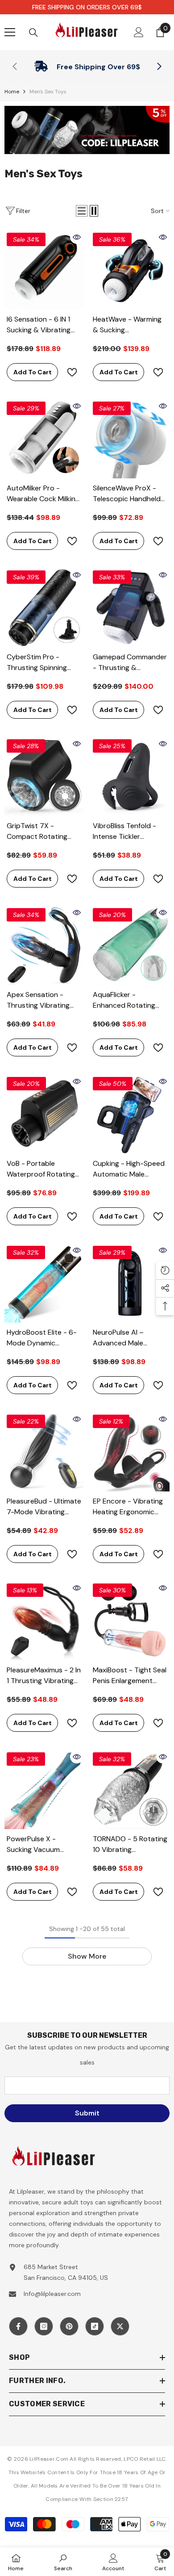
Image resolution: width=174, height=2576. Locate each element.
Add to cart (33, 372)
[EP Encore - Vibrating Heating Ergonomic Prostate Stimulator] (130, 1452)
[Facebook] (18, 2326)
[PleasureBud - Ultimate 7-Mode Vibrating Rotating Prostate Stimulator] (44, 1452)
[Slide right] (159, 67)
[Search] (33, 33)
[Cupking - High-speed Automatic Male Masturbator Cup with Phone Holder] (130, 1114)
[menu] (10, 32)
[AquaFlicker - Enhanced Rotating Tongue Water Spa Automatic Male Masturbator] (130, 945)
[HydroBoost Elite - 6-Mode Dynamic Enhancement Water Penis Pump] (44, 1283)
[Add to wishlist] (72, 372)
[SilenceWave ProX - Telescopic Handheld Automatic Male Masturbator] (130, 439)
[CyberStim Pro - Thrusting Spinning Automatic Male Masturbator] (44, 608)
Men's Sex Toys (48, 92)
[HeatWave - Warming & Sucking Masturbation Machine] (130, 270)
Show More (87, 1956)
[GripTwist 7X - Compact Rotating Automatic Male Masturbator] (44, 777)
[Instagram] (44, 2326)
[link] (87, 67)
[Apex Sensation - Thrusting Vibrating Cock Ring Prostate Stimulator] (44, 945)
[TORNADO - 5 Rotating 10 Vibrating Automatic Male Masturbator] (130, 1790)
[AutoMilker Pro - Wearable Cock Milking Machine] (44, 439)
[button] (82, 211)
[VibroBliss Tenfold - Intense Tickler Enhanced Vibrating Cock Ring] (130, 777)
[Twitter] (120, 2326)
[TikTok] (95, 2326)
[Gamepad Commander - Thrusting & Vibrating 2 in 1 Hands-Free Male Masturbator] (130, 608)
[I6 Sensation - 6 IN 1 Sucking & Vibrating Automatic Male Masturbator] (44, 270)
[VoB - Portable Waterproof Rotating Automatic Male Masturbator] (44, 1114)
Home (12, 92)
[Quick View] (77, 237)
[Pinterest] (69, 2326)
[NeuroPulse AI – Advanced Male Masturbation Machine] (130, 1283)
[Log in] (139, 32)
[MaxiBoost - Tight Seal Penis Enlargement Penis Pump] (130, 1621)
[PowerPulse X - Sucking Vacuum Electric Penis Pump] (44, 1790)
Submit (87, 2113)
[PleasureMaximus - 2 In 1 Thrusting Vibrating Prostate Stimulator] (44, 1621)
